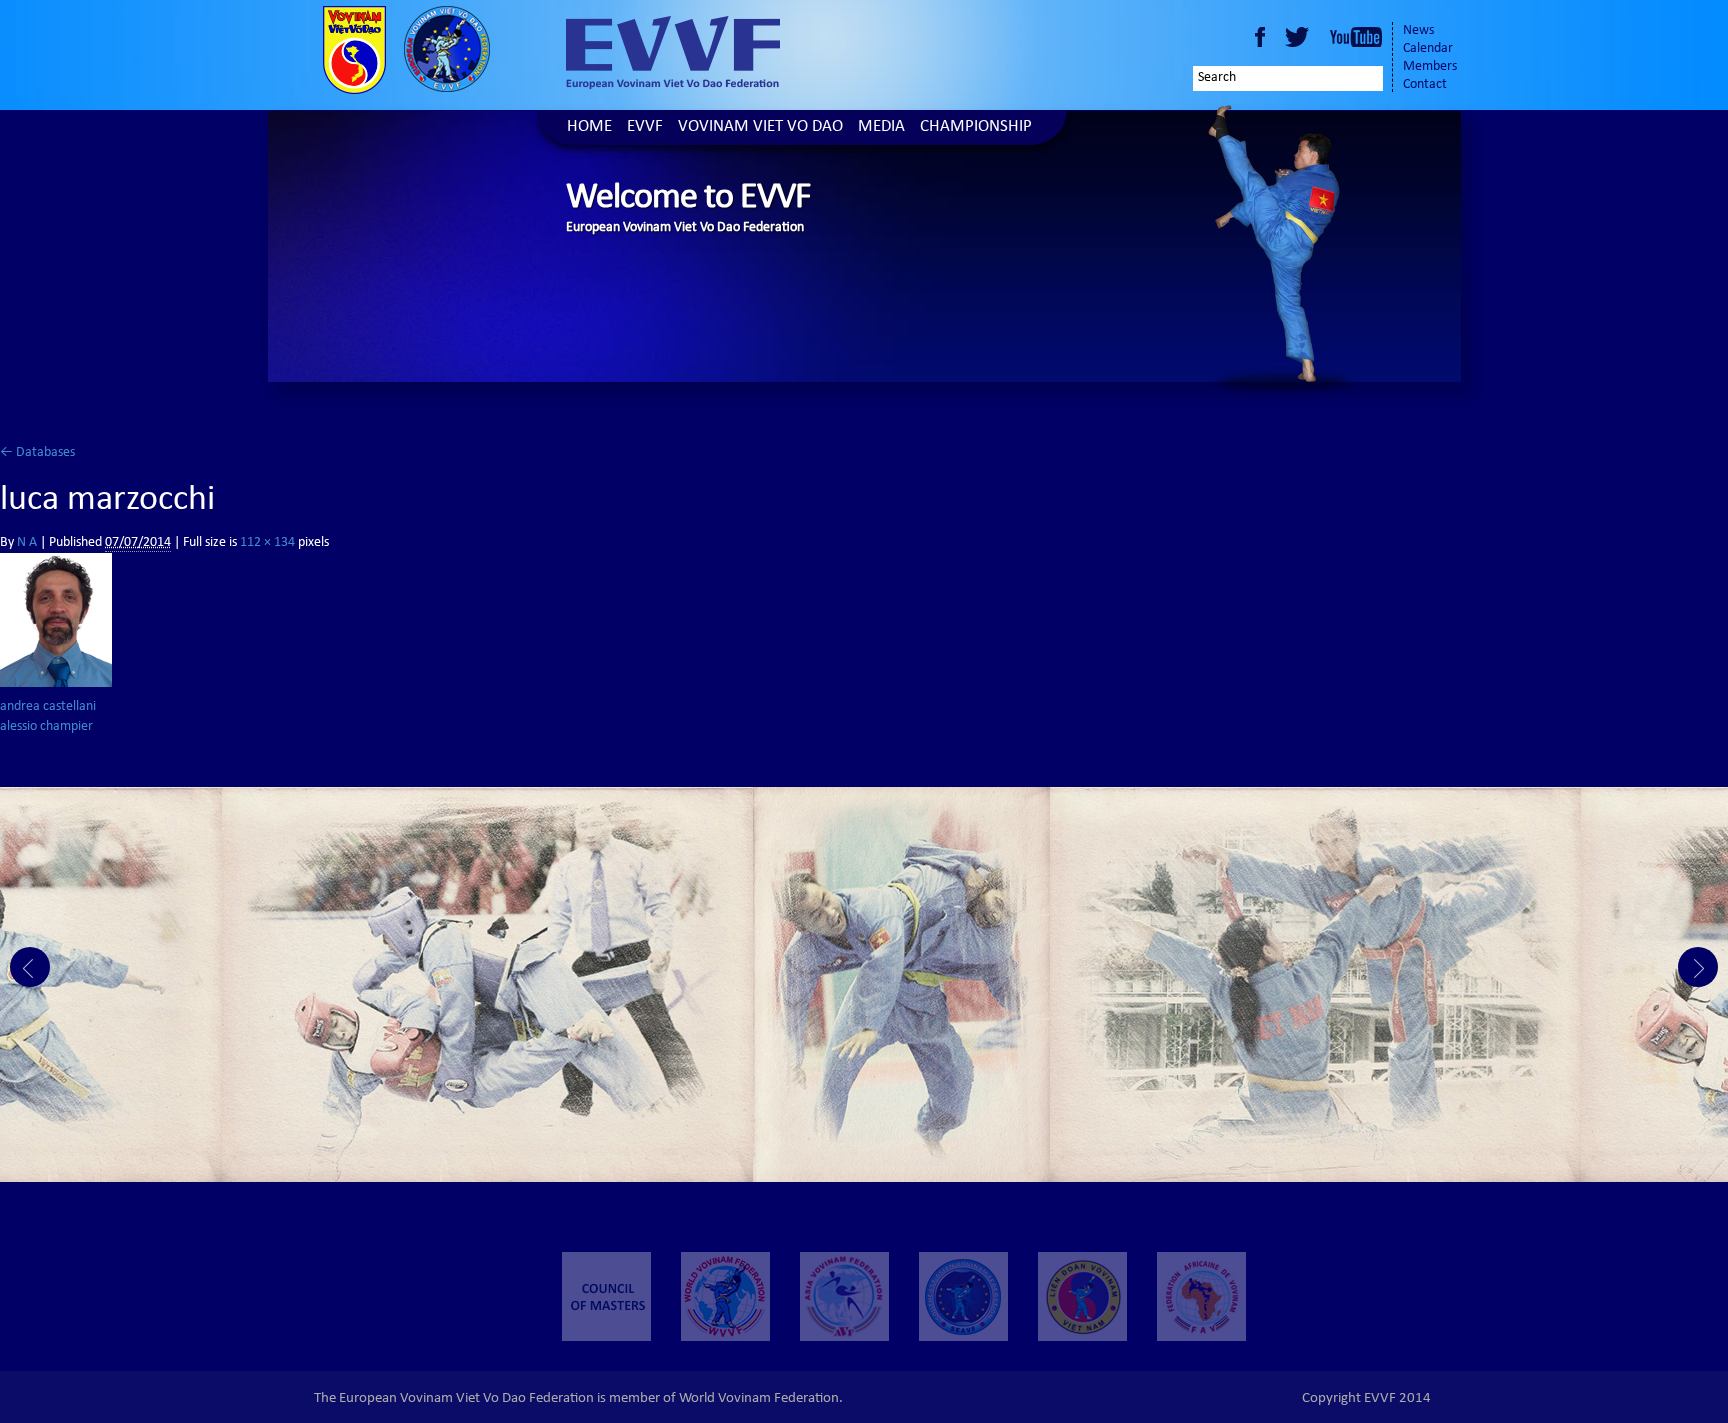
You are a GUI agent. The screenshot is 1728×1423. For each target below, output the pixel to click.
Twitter (1300, 37)
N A (27, 543)
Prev (30, 967)
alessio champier (46, 727)
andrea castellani (48, 707)
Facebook (1260, 37)
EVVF (645, 127)
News (1418, 31)
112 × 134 (267, 543)
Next (1698, 967)
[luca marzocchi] (56, 620)
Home (589, 127)
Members (1430, 67)
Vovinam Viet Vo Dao (760, 127)
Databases (37, 453)
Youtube (1356, 37)
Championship (976, 127)
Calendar (1428, 49)
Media (881, 127)
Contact (1425, 85)
